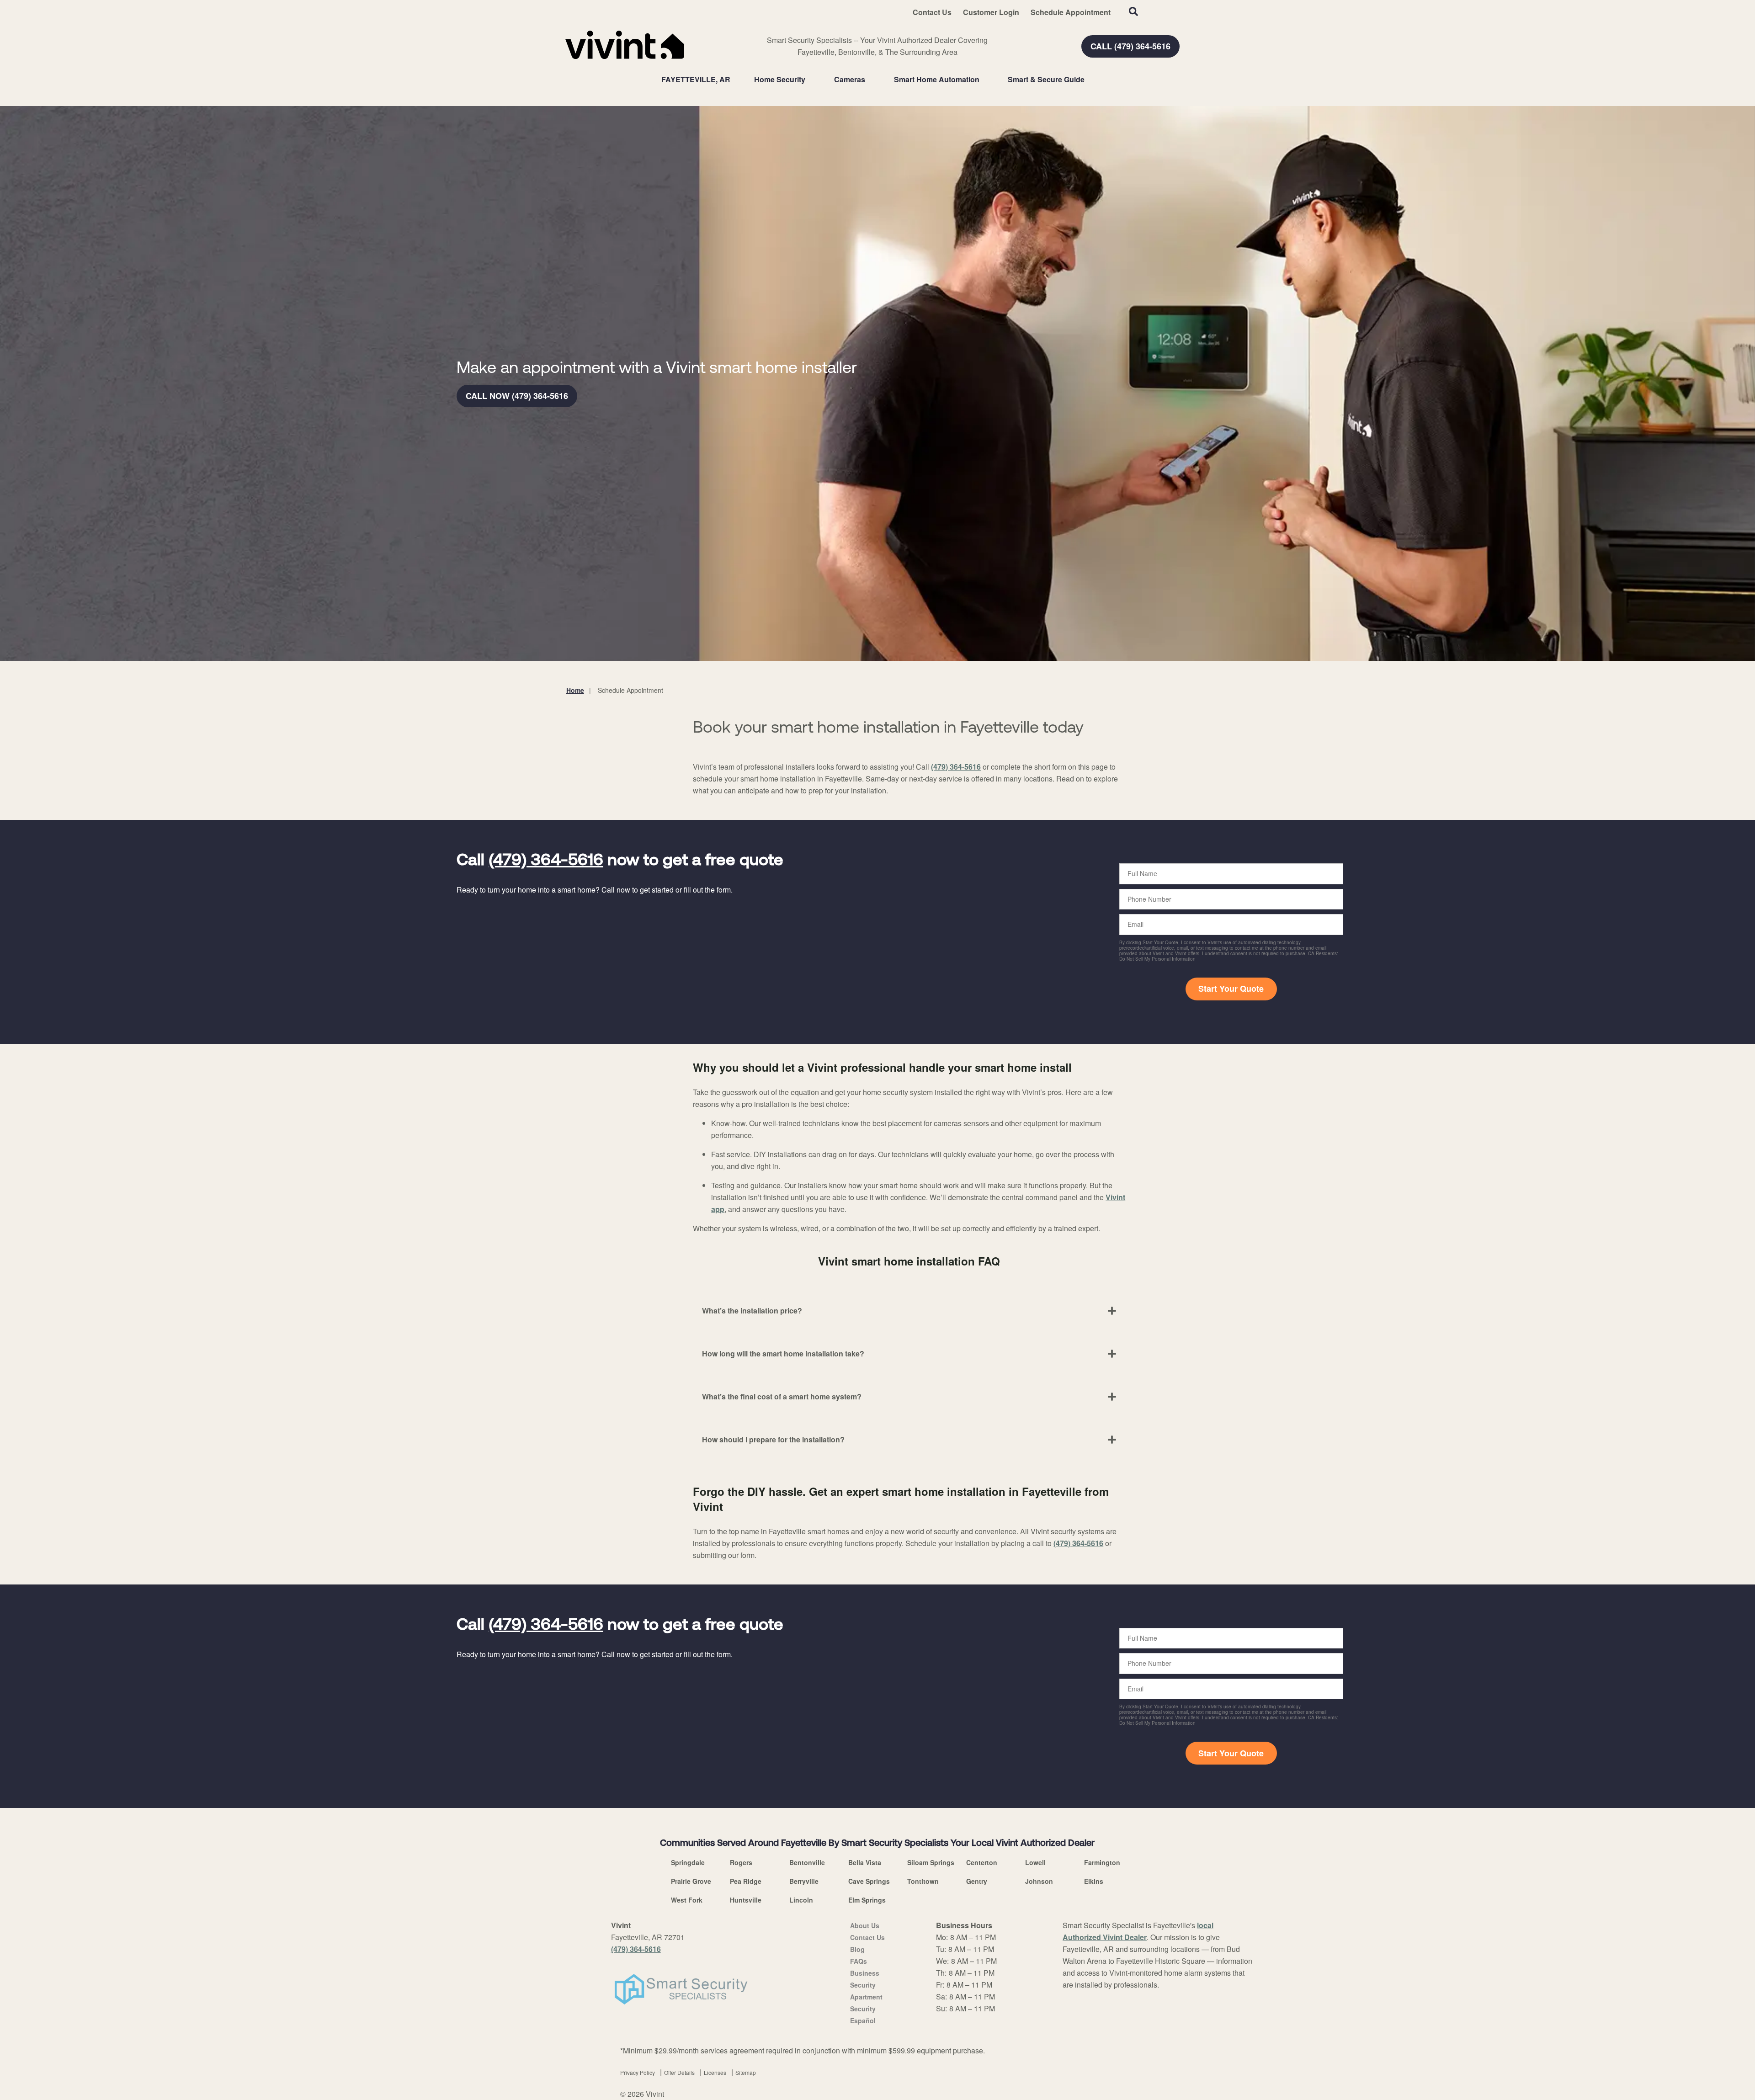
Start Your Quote (1231, 989)
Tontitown (923, 1881)
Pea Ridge (746, 1881)
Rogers (741, 1862)
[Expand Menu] (810, 80)
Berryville (804, 1881)
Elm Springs (867, 1900)
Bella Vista (865, 1862)
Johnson (1039, 1881)
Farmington (1102, 1862)
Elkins (1094, 1881)
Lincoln (801, 1900)
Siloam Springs (931, 1862)
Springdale (688, 1862)
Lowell (1035, 1862)
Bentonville (807, 1862)
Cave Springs (869, 1881)
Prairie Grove (691, 1881)
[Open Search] (1133, 11)
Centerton (982, 1862)
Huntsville (746, 1900)
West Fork (687, 1900)
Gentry (977, 1881)
